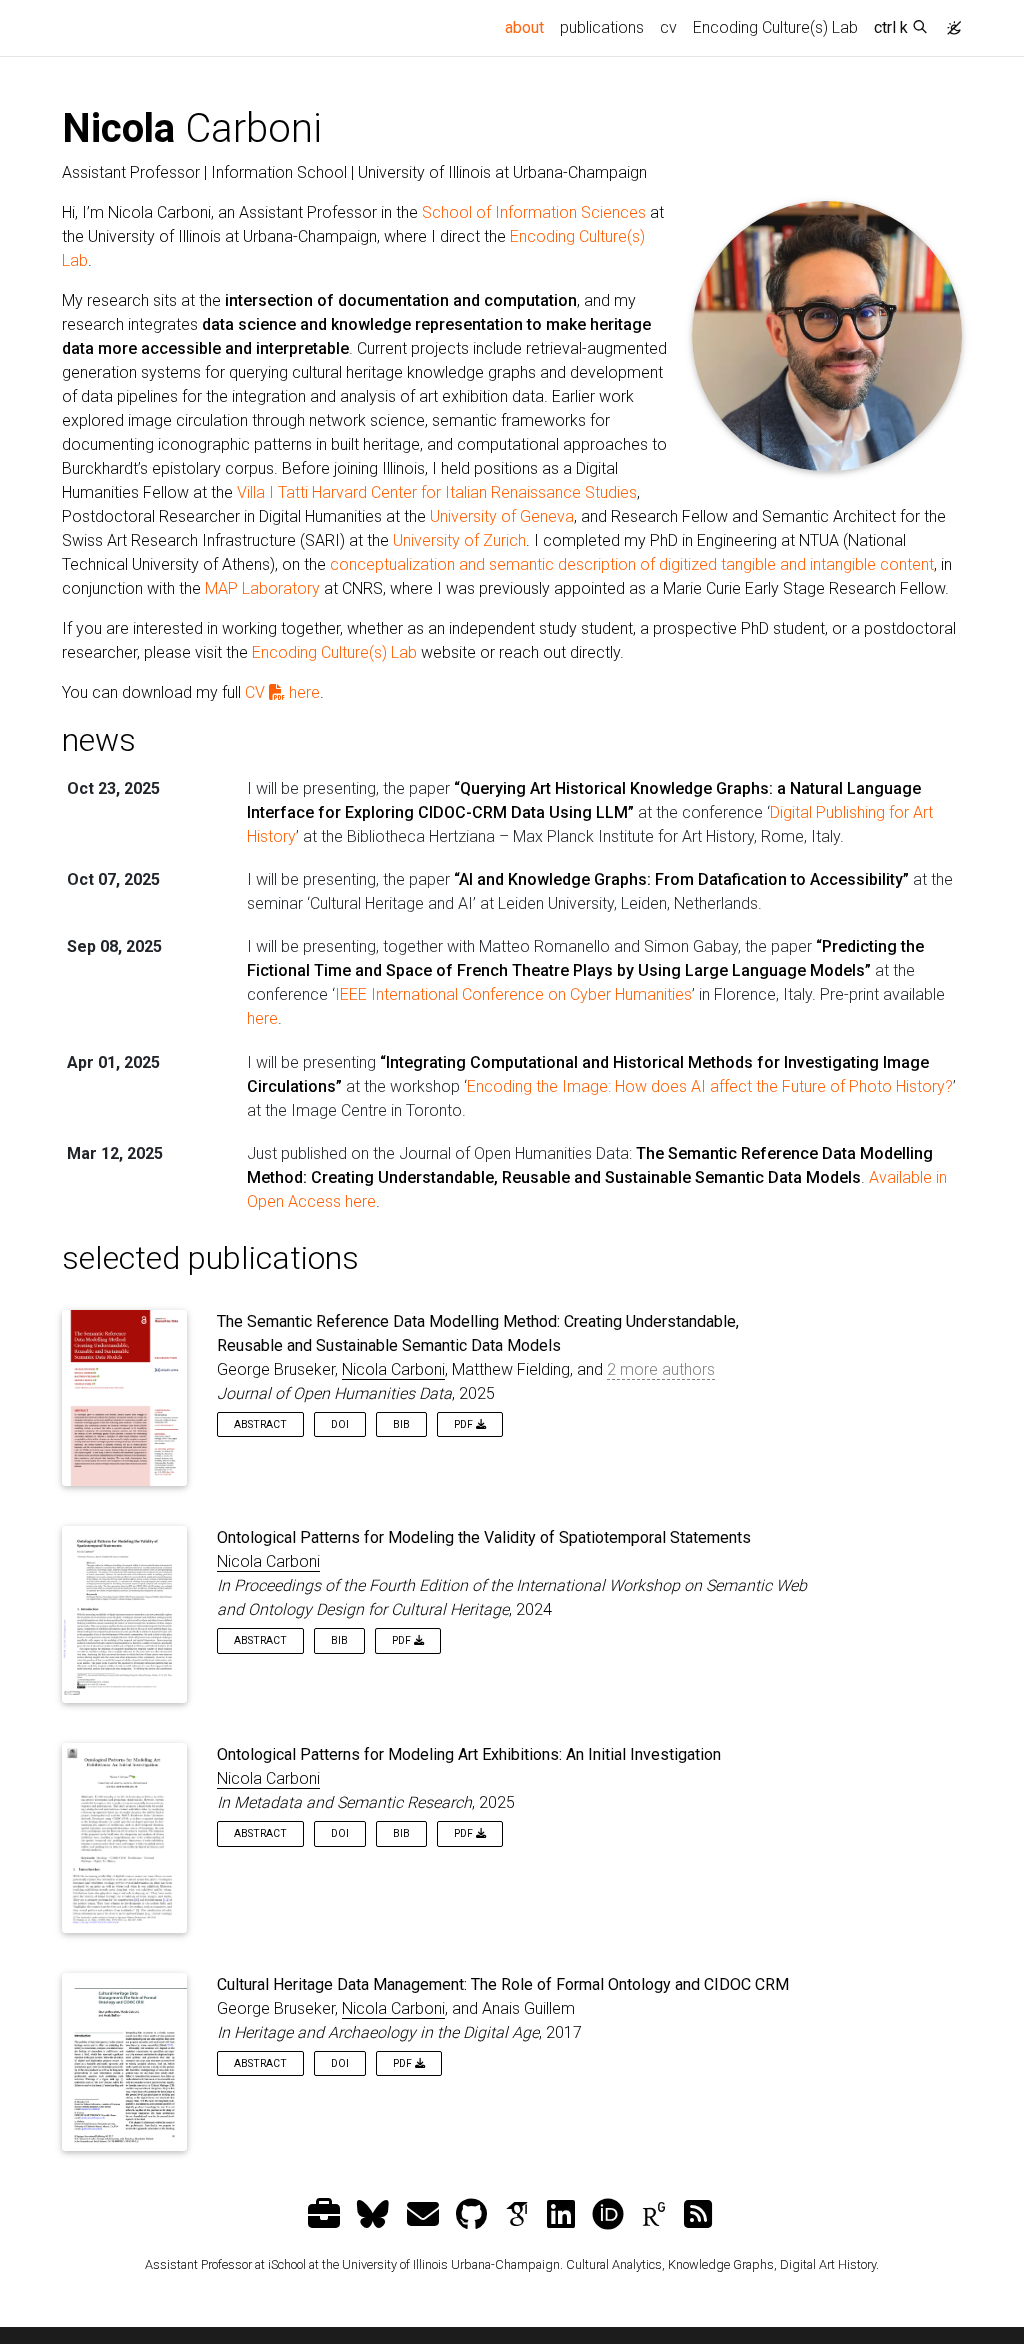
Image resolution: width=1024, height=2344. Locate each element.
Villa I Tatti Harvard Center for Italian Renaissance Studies (437, 492)
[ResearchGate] (656, 2215)
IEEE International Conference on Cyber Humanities (513, 994)
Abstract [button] (260, 1424)
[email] (425, 2215)
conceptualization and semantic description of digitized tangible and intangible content (632, 564)
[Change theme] (949, 22)
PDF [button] (465, 1424)
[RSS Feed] (700, 2215)
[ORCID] (610, 2215)
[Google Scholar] (519, 2215)
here (262, 1018)
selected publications (210, 1258)
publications (602, 27)
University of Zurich (459, 540)
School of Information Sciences (534, 212)
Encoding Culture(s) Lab (775, 27)
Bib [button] (401, 1424)
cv (668, 27)
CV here (282, 692)
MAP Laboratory (262, 588)
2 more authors (661, 1369)
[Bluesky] (375, 2215)
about (528, 27)
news (99, 740)
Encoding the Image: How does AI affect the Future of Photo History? (710, 1086)
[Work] (326, 2215)
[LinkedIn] (563, 2215)
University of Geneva (502, 516)
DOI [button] (340, 1424)
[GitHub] (474, 2215)
